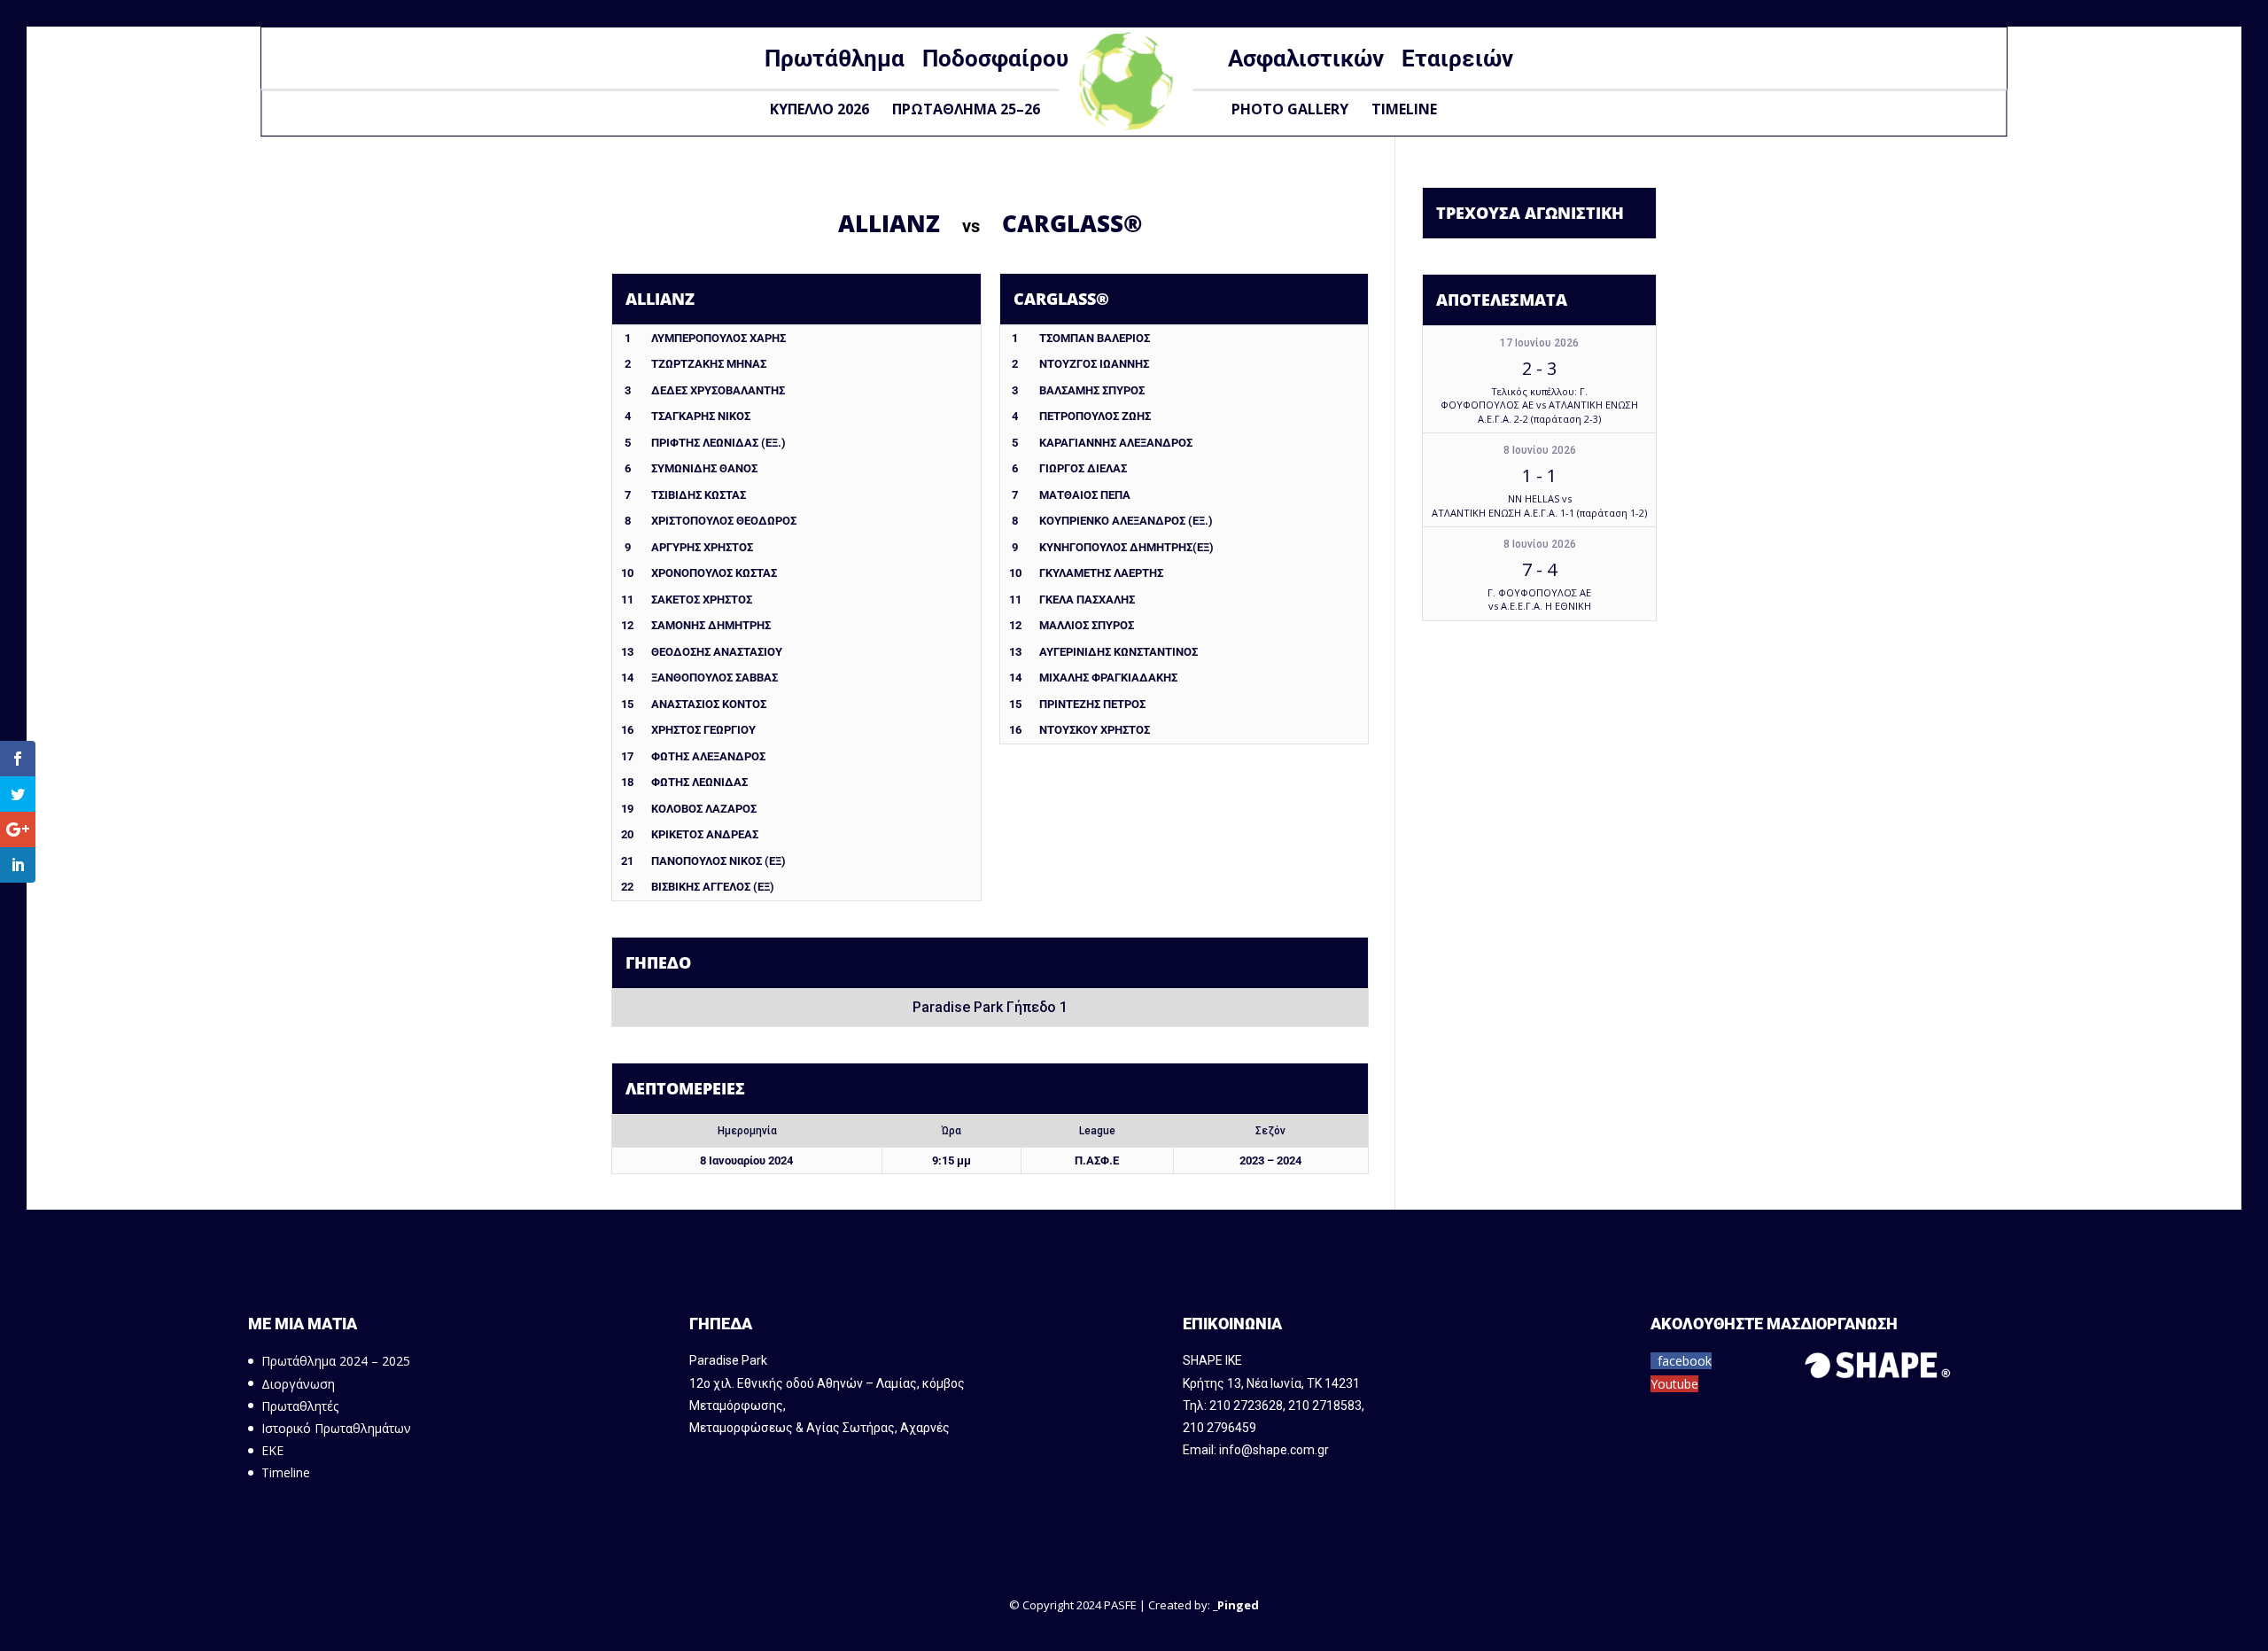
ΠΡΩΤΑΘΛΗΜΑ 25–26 (966, 109)
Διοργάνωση (298, 1384)
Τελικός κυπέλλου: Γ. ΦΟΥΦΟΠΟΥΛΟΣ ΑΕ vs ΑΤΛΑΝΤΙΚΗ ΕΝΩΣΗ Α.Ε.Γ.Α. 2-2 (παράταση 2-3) (1539, 405)
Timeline (1404, 109)
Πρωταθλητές (300, 1406)
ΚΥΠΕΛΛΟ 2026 (819, 109)
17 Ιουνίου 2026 (1539, 343)
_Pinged (1236, 1605)
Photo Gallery (1290, 109)
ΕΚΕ (272, 1450)
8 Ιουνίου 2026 (1540, 450)
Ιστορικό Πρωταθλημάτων (336, 1428)
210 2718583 (1325, 1406)
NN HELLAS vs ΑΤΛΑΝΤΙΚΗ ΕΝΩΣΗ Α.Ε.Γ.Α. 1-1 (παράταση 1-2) (1539, 505)
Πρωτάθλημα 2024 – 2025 (336, 1361)
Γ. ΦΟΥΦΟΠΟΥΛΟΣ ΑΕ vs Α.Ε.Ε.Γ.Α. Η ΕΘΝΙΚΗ (1539, 599)
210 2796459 (1219, 1428)
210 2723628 (1246, 1406)
